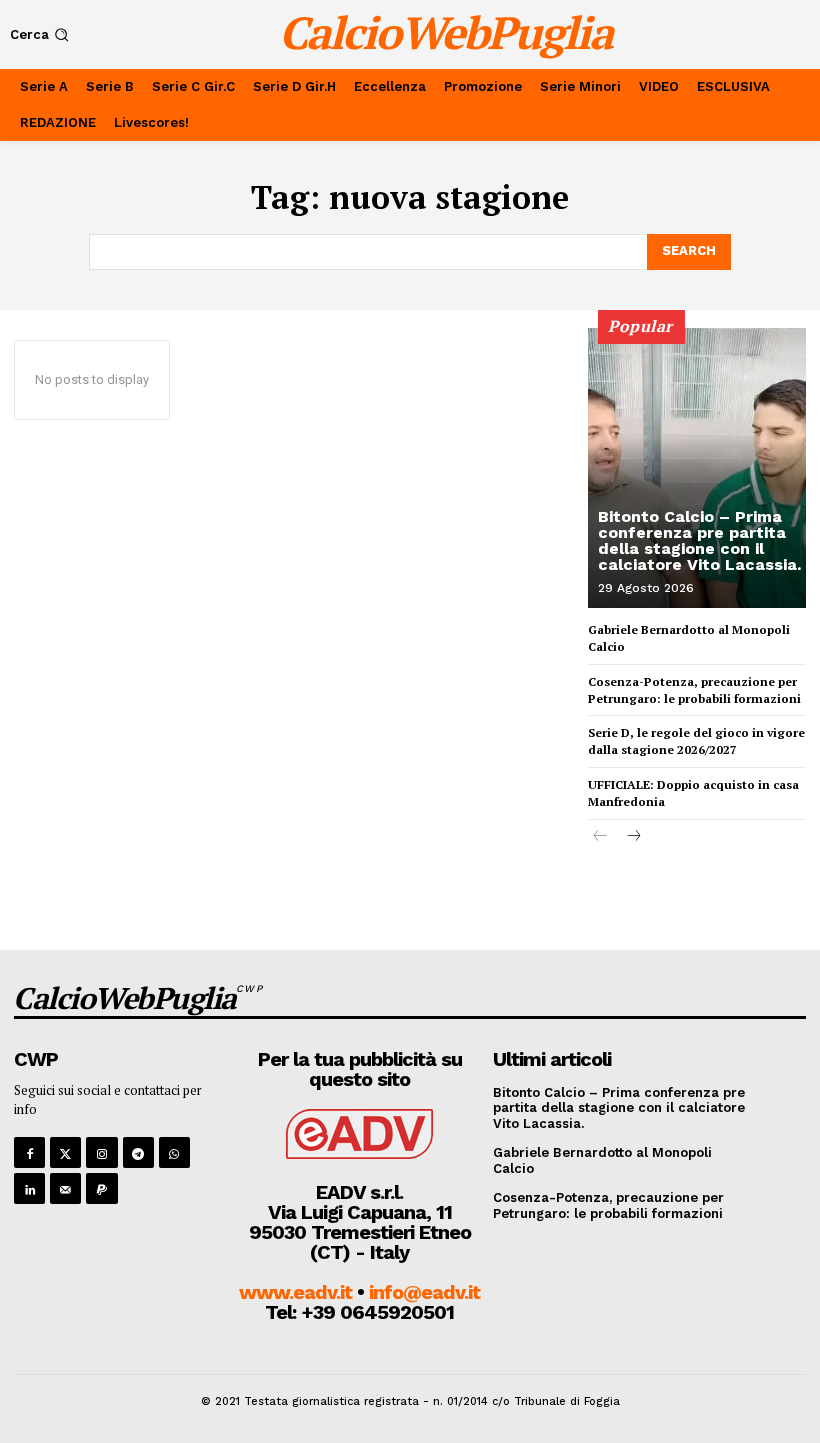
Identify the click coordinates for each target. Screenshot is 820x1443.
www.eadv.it (295, 1292)
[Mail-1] (65, 1188)
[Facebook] (29, 1152)
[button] (41, 34)
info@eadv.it (424, 1292)
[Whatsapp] (174, 1152)
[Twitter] (65, 1152)
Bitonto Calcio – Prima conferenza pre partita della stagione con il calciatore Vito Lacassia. (699, 540)
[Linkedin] (29, 1188)
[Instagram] (101, 1152)
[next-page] (632, 837)
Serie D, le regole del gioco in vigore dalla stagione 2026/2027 (696, 741)
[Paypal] (101, 1188)
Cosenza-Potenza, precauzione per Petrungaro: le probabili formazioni (694, 690)
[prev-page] (600, 837)
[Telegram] (138, 1152)
